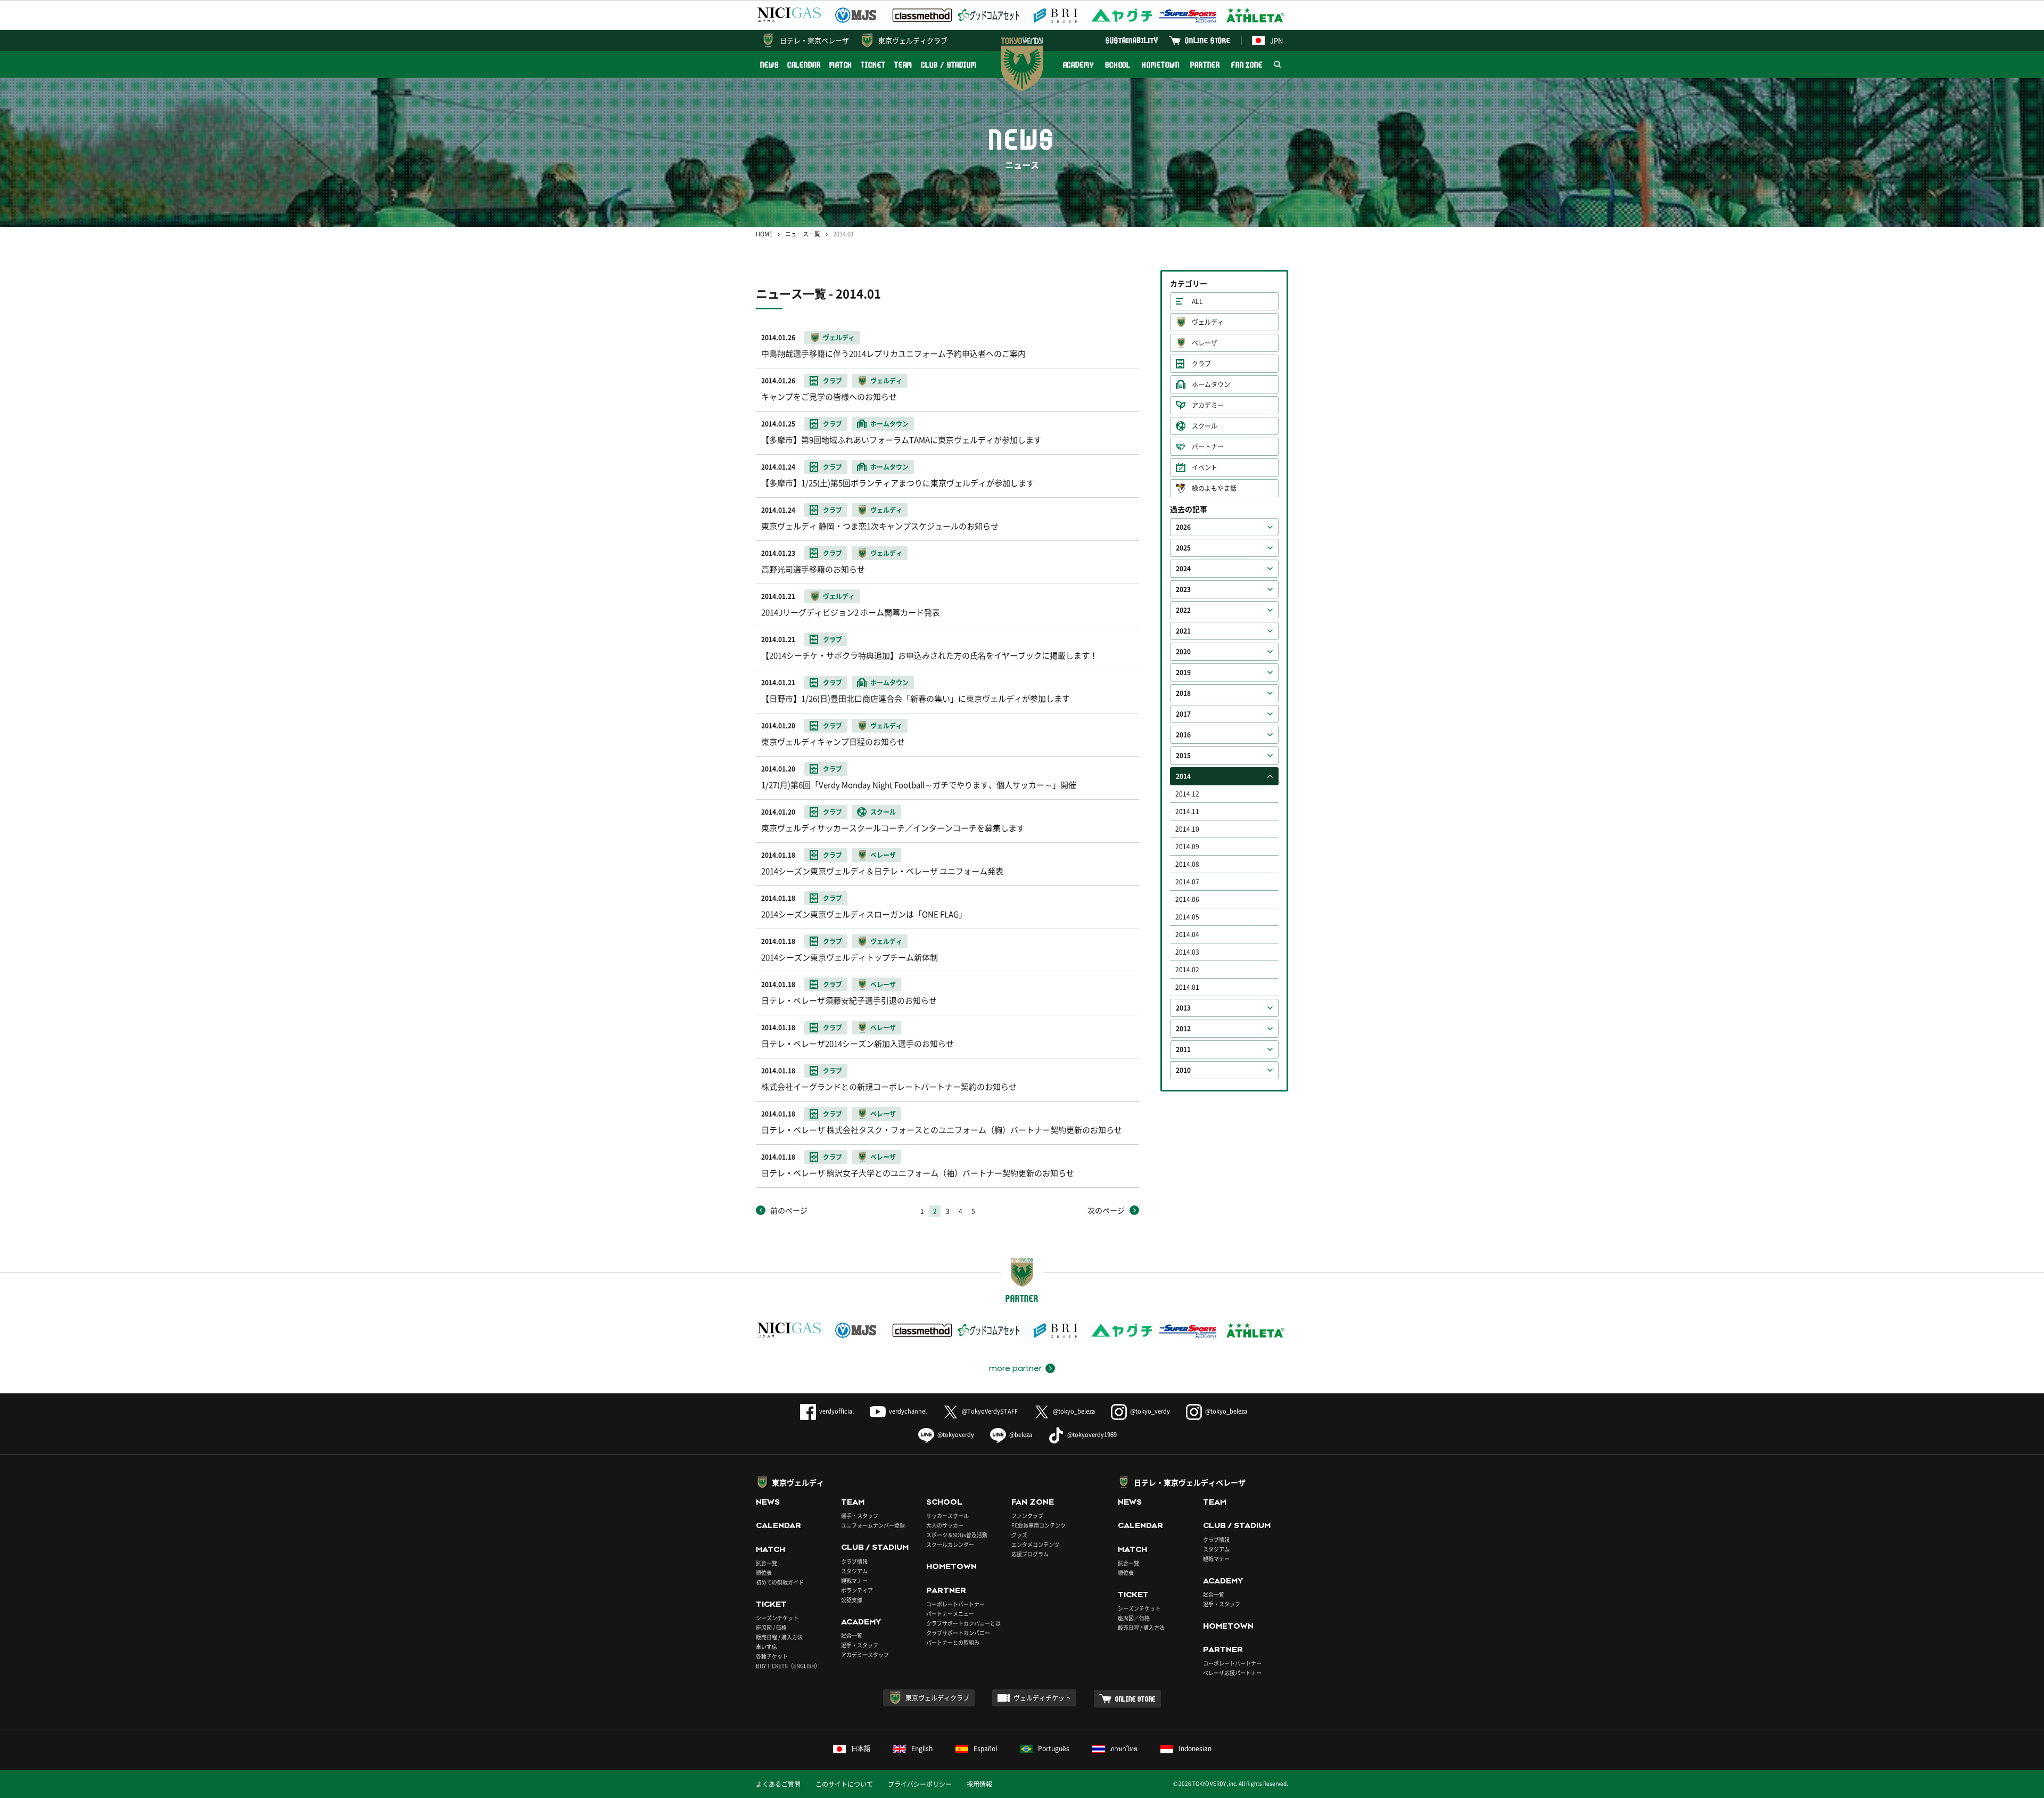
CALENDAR (804, 65)
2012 (1183, 1029)
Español (985, 1748)
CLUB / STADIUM (949, 65)
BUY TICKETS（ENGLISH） (788, 1666)
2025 (1183, 548)
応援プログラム (1030, 1554)
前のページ (789, 1210)
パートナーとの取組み (953, 1642)
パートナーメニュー (950, 1614)
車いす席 (767, 1647)
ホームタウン (1211, 384)
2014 (1183, 776)
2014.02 (1187, 970)
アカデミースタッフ (865, 1655)
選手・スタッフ (860, 1516)
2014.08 (1187, 864)
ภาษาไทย (1124, 1748)
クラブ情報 (854, 1561)
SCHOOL (1118, 65)
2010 (1183, 1070)
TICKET (873, 65)
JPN (1276, 40)
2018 (1183, 693)
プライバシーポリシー (920, 1784)
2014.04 (1187, 934)
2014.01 (1187, 987)
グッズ (1019, 1535)
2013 (1183, 1008)
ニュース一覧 (803, 234)
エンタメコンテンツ (1035, 1544)
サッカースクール (947, 1516)
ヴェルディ (1208, 322)
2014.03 (1187, 952)
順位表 (764, 1573)
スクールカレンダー (950, 1544)
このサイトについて (844, 1784)
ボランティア (857, 1590)
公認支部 (852, 1600)
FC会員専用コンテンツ (1039, 1525)
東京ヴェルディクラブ (913, 40)
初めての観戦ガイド (780, 1582)
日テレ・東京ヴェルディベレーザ (1190, 1482)
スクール (1205, 426)
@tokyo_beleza (1074, 1411)
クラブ (1201, 364)
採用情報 (979, 1784)
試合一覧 (767, 1563)
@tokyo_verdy (1150, 1411)
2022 (1183, 610)
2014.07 (1187, 882)
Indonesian (1195, 1748)
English (922, 1748)
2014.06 (1187, 899)
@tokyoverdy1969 (1092, 1435)
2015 (1183, 756)
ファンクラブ (1027, 1516)
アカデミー (1208, 405)
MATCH (841, 65)
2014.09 (1187, 847)
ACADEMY (1078, 65)
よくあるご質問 (778, 1784)
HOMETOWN (1160, 65)
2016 (1183, 735)
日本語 (861, 1748)
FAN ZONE (1247, 65)
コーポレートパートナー (955, 1604)
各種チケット (772, 1656)
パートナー (1208, 447)
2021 (1183, 631)
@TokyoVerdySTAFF (990, 1411)
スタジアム (854, 1571)
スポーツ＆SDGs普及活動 (957, 1535)
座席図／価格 (1134, 1618)
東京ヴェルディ (798, 1482)
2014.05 (1187, 917)
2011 (1183, 1049)
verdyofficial (836, 1411)
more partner (1015, 1368)
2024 (1183, 569)
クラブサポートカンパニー (958, 1633)
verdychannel (908, 1411)
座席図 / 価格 (771, 1627)
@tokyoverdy (956, 1435)
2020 (1183, 652)
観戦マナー (854, 1581)
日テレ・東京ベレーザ (814, 40)
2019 (1183, 672)
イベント (1205, 467)
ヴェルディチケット (1042, 1698)
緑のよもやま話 (1214, 488)
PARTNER (1205, 65)
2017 (1183, 714)
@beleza (1021, 1435)
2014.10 (1187, 829)
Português (1054, 1748)
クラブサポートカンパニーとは (963, 1623)
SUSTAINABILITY (1132, 40)
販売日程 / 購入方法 (779, 1637)
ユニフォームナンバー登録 (873, 1525)
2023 (1183, 589)
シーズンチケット (777, 1618)
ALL (1197, 301)
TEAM (904, 65)
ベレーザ (1205, 343)
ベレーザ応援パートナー (1232, 1673)
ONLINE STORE (1208, 40)
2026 (1183, 527)
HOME (764, 234)
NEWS (769, 65)
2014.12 (1187, 794)
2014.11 (1187, 811)
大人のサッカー (945, 1525)
